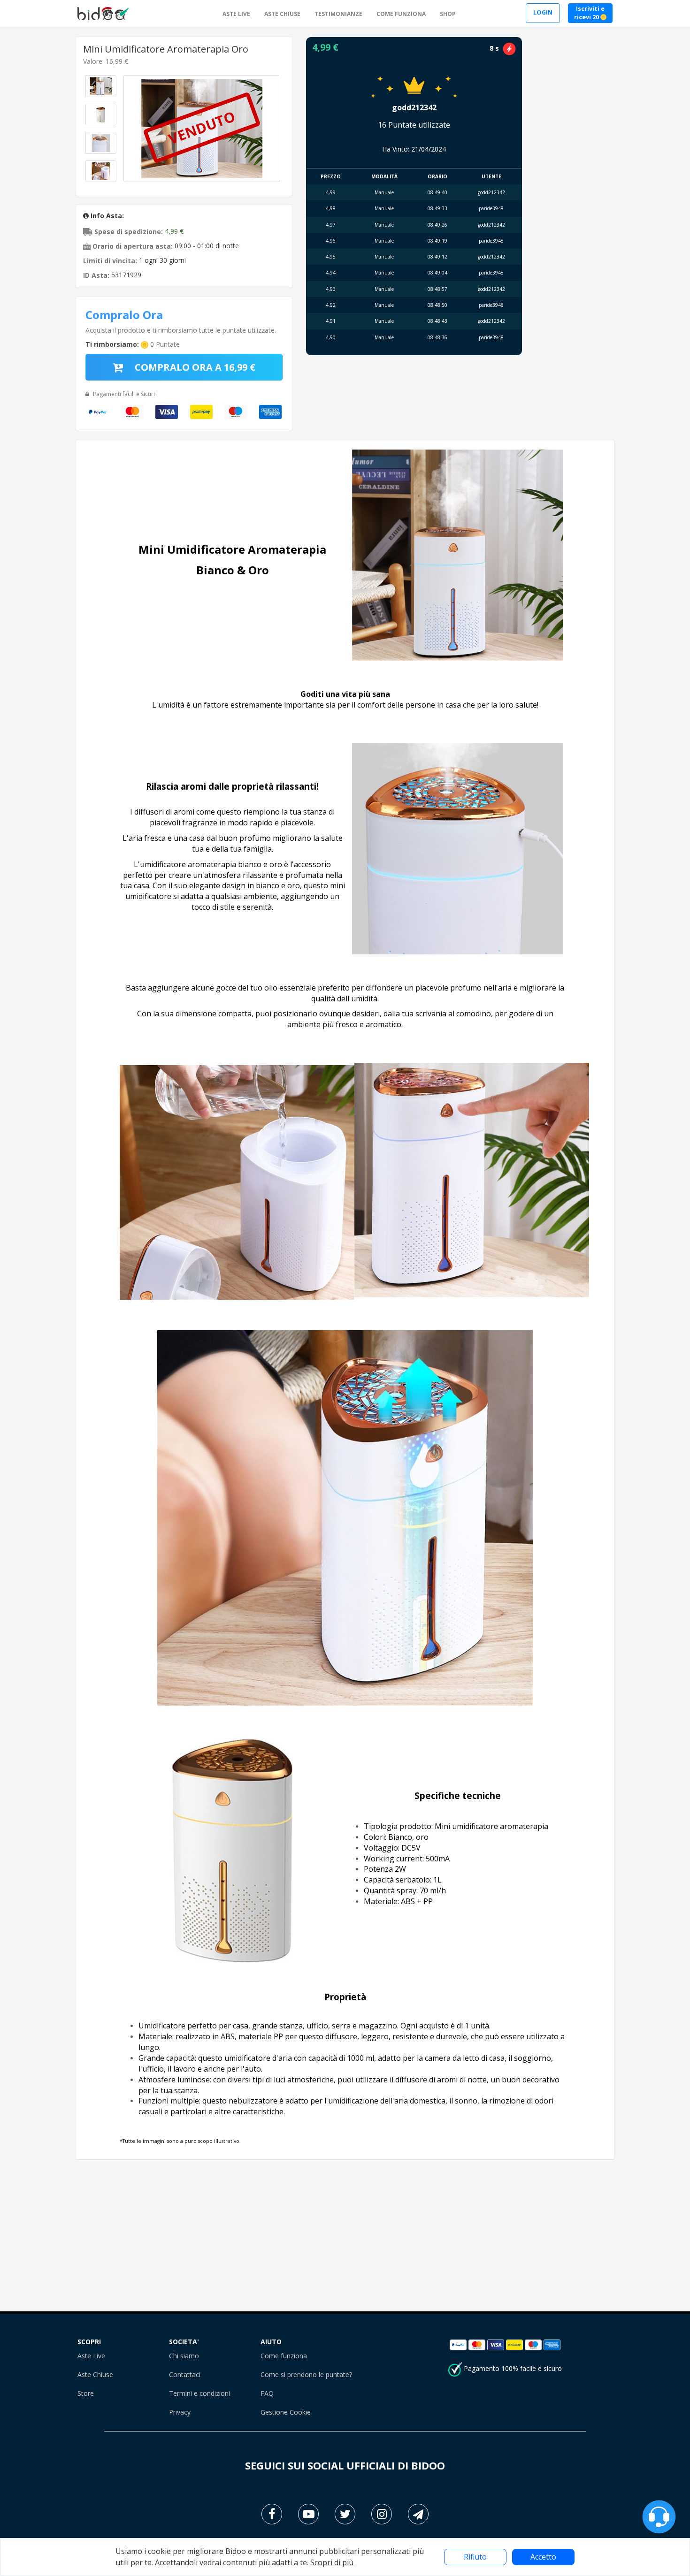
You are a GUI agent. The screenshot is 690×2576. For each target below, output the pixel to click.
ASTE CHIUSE (282, 14)
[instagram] (382, 2514)
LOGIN (543, 12)
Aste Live (91, 2356)
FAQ (267, 2393)
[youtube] (308, 2514)
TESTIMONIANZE (338, 14)
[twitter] (345, 2514)
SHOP (448, 14)
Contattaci (185, 2374)
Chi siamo (184, 2356)
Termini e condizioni (199, 2393)
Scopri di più (332, 2562)
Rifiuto (475, 2557)
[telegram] (418, 2514)
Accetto (543, 2557)
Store (86, 2393)
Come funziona (284, 2356)
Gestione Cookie (286, 2412)
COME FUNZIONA (401, 14)
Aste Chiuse (95, 2374)
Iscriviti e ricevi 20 (589, 13)
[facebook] (272, 2514)
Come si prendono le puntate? (306, 2374)
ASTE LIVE (236, 14)
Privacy (180, 2412)
